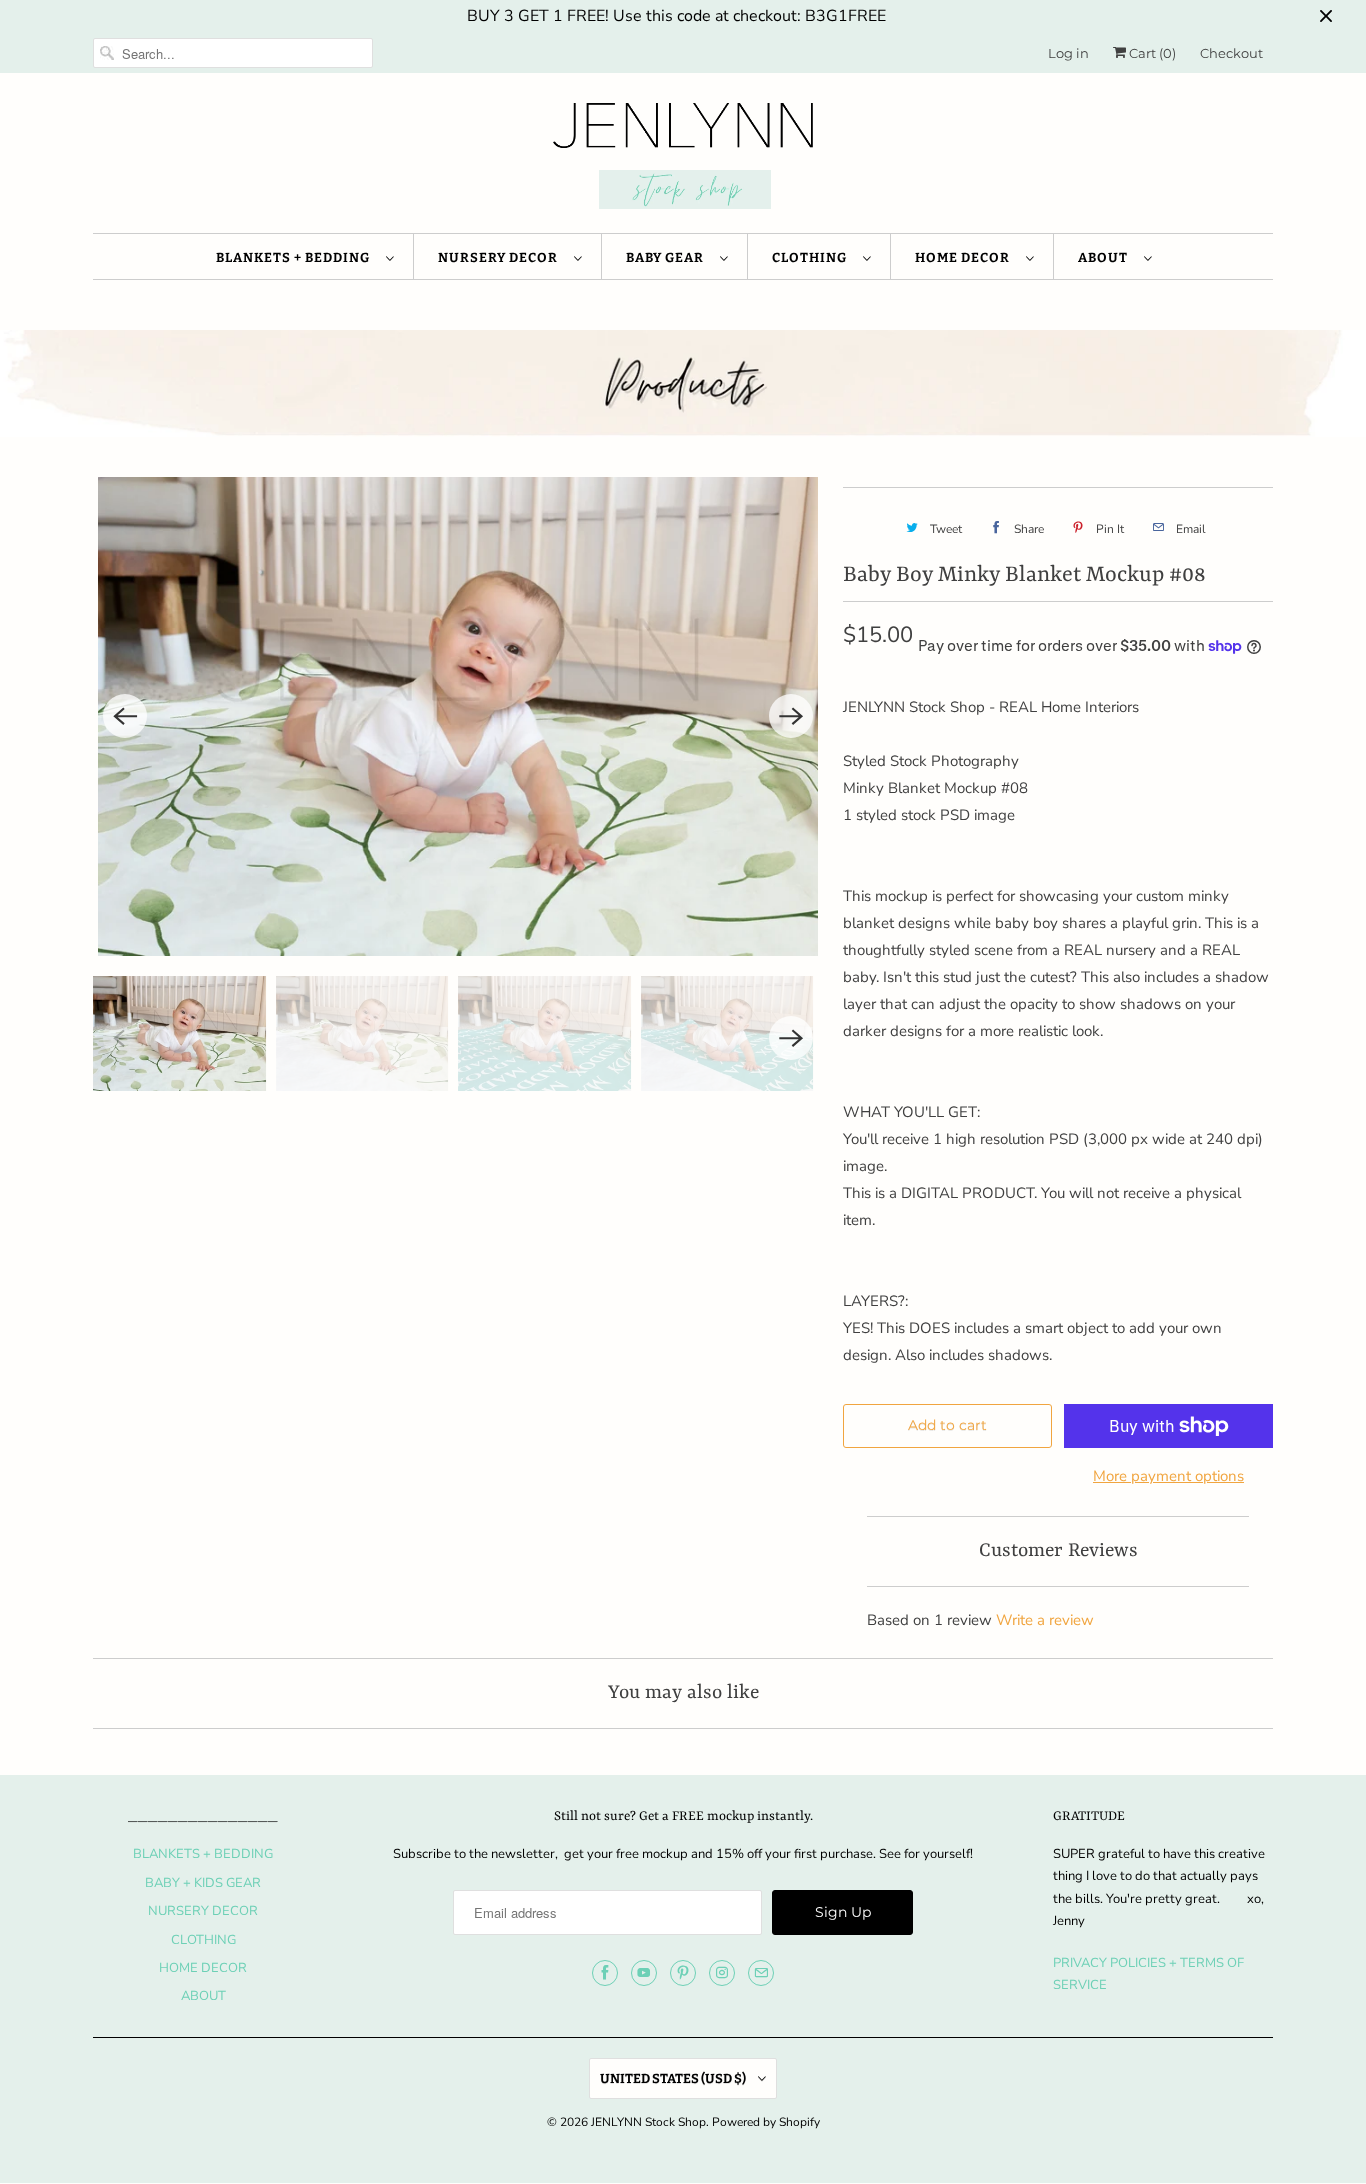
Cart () (1151, 53)
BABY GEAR (668, 257)
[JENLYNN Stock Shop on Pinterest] (683, 1973)
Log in (1068, 53)
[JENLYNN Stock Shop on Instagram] (722, 1973)
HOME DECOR (965, 257)
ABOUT (1106, 257)
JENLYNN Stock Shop (648, 2122)
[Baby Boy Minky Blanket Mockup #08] (458, 717)
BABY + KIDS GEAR (203, 1883)
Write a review (1045, 1620)
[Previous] (125, 716)
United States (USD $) (674, 2078)
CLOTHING (812, 257)
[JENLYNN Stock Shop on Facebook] (605, 1973)
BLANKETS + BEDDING (296, 257)
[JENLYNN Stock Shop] (683, 158)
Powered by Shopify (766, 2122)
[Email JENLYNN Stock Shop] (761, 1973)
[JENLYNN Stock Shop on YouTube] (644, 1973)
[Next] (791, 716)
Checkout (1231, 53)
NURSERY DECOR (501, 257)
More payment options (1168, 1476)
